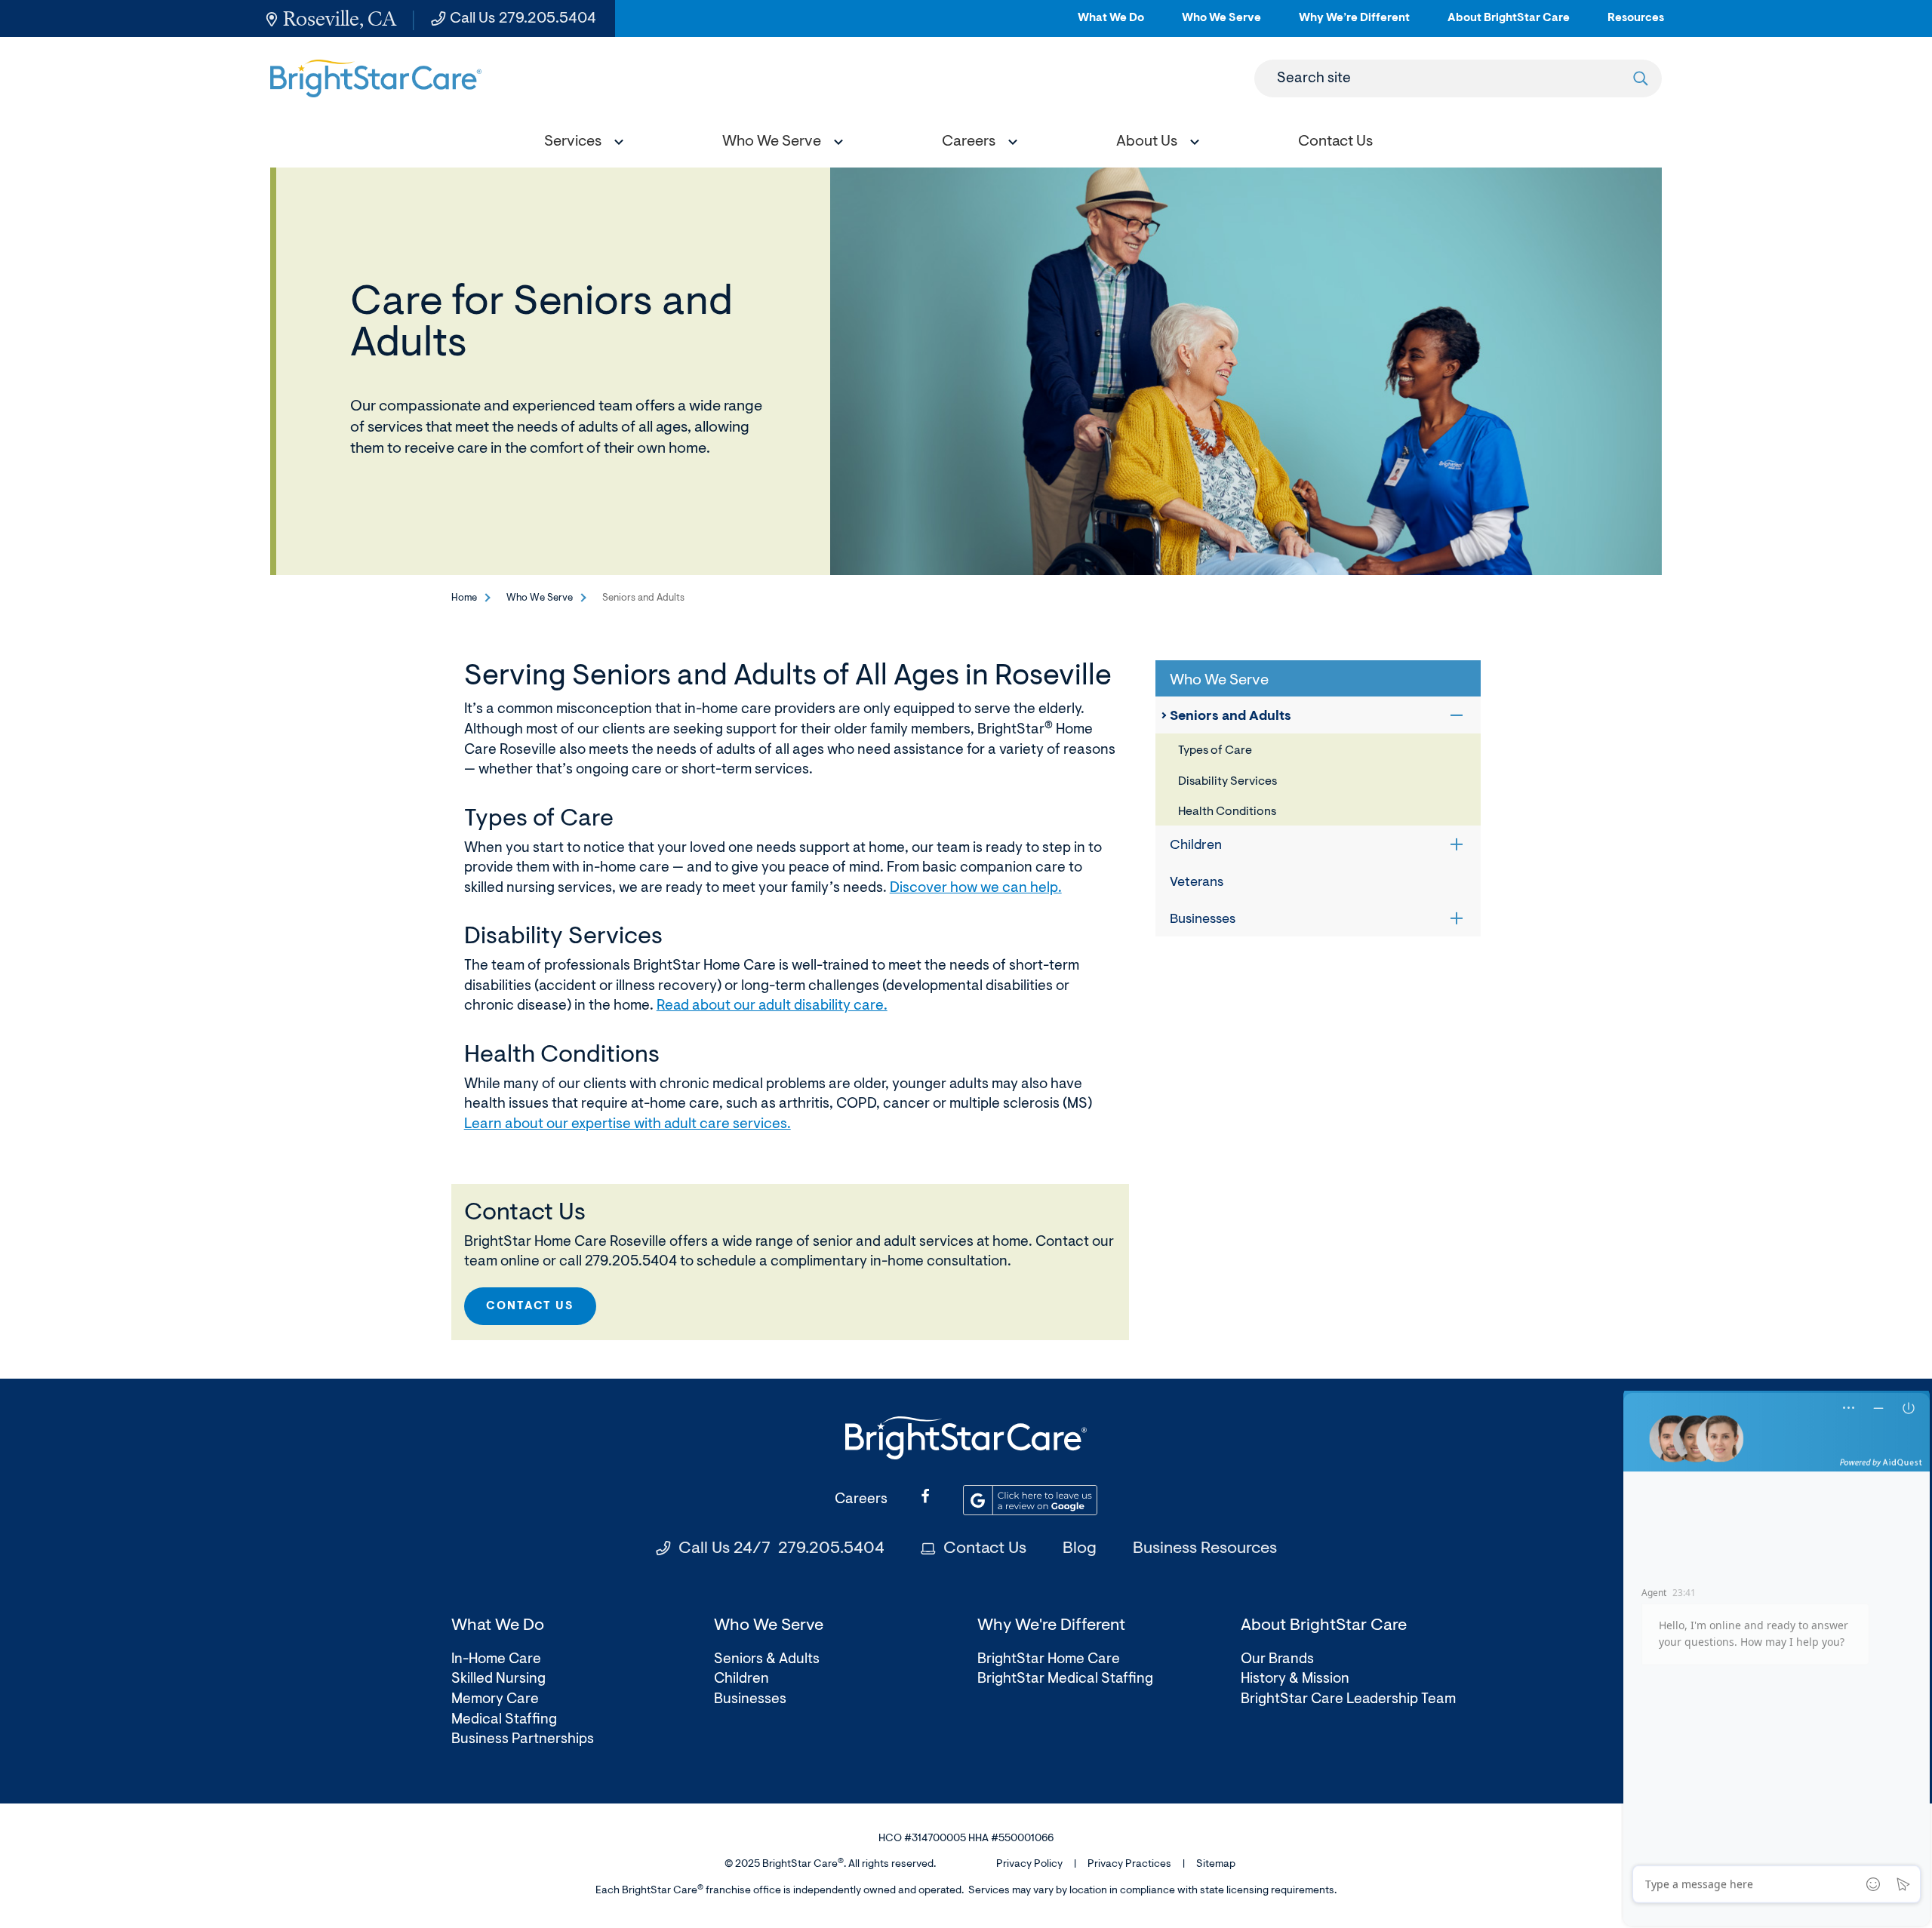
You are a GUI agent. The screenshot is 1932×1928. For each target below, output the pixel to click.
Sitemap (1216, 1865)
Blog (1080, 1549)
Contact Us (985, 1549)
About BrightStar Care (1509, 25)
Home (464, 598)
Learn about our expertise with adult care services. (628, 1125)
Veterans (1197, 883)
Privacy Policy (1029, 1865)
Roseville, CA (340, 18)
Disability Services (1227, 782)
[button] (580, 144)
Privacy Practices (1129, 1865)
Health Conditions (1227, 812)
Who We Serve (1221, 25)
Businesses (1203, 920)
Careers (861, 1500)
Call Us (523, 19)
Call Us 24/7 (781, 1549)
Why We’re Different (1354, 25)
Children (1196, 846)
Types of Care (1215, 751)
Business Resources (1205, 1549)
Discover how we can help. (976, 889)
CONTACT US (530, 1307)
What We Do (1111, 25)
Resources (1636, 25)
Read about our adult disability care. (772, 1006)
